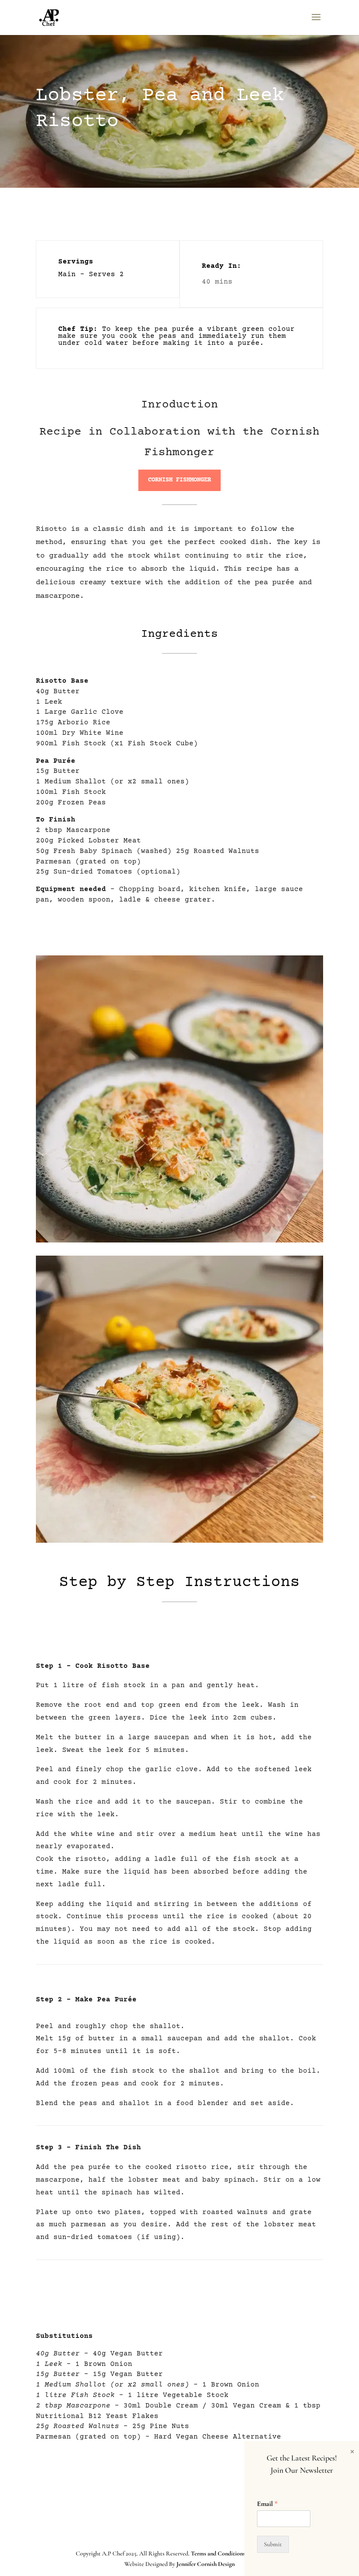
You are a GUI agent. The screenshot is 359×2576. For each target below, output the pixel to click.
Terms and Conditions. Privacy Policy (237, 2553)
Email (267, 2504)
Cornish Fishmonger (179, 480)
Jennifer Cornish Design (206, 2564)
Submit (273, 2544)
